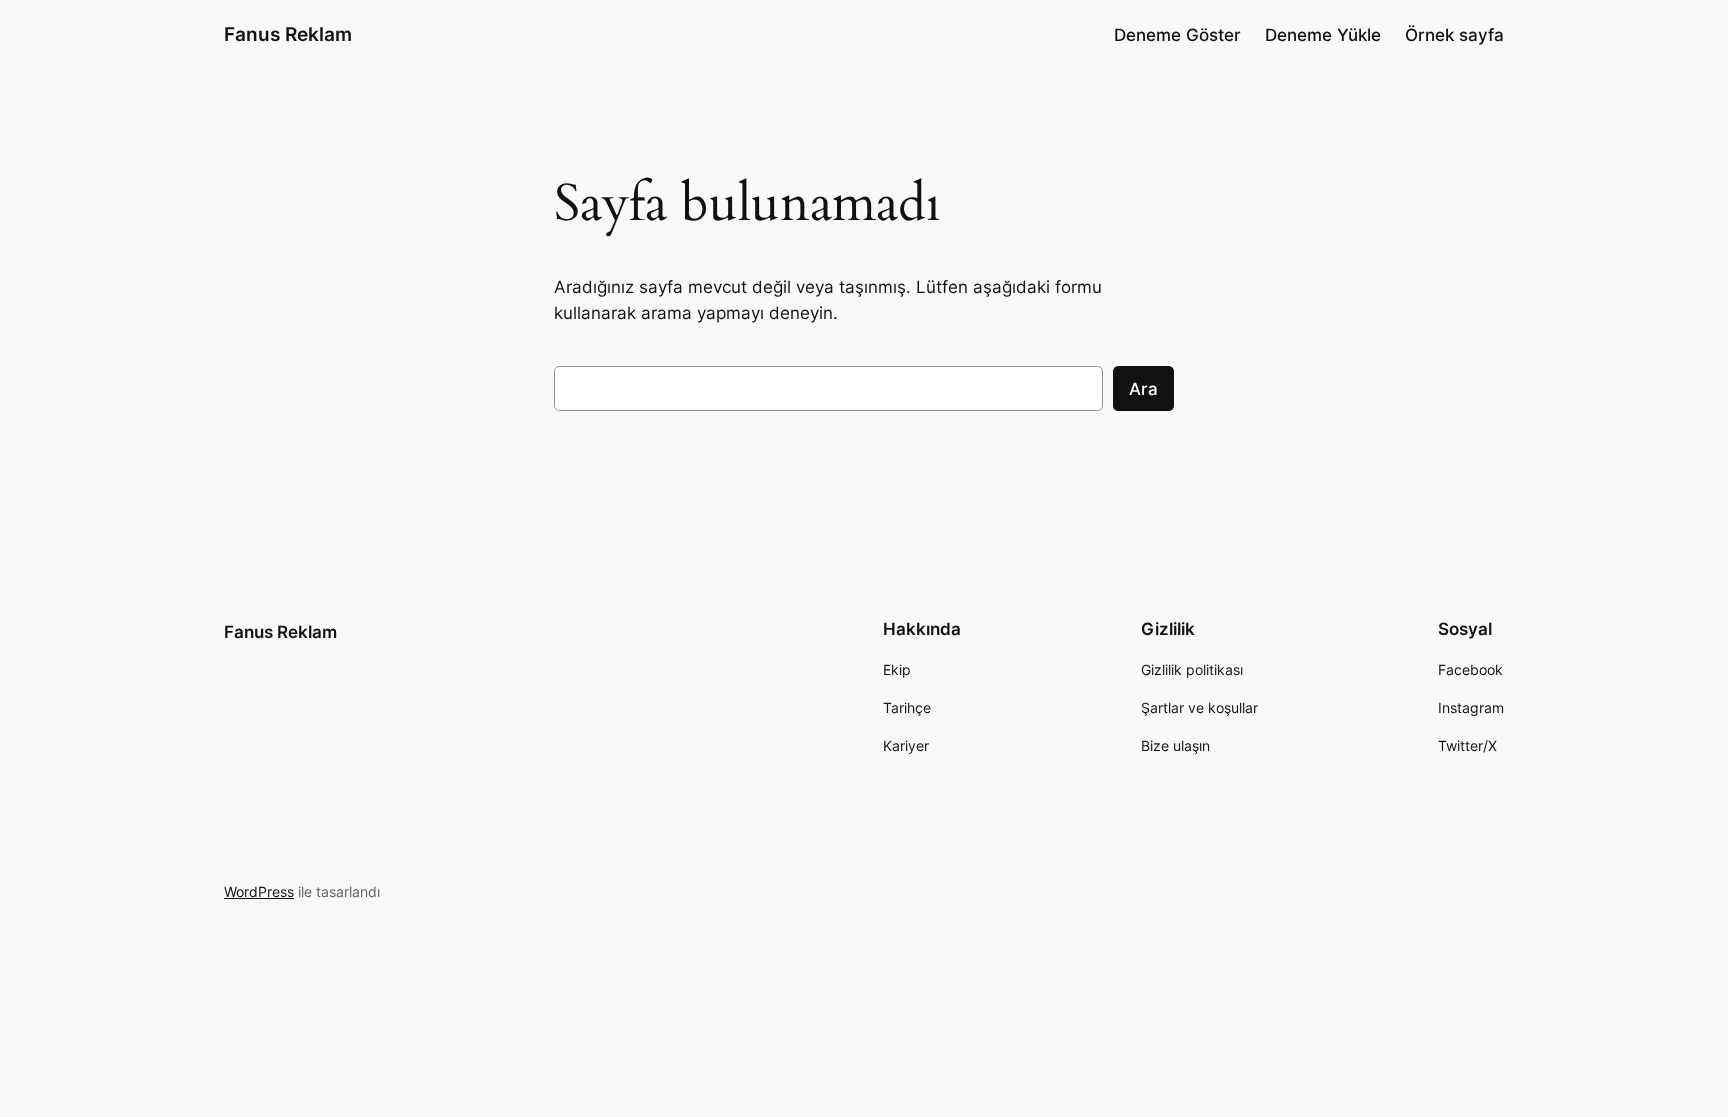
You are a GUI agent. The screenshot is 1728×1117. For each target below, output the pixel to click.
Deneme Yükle (1323, 35)
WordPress (259, 891)
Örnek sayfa (1454, 35)
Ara (1143, 389)
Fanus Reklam (288, 34)
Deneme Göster (1177, 35)
